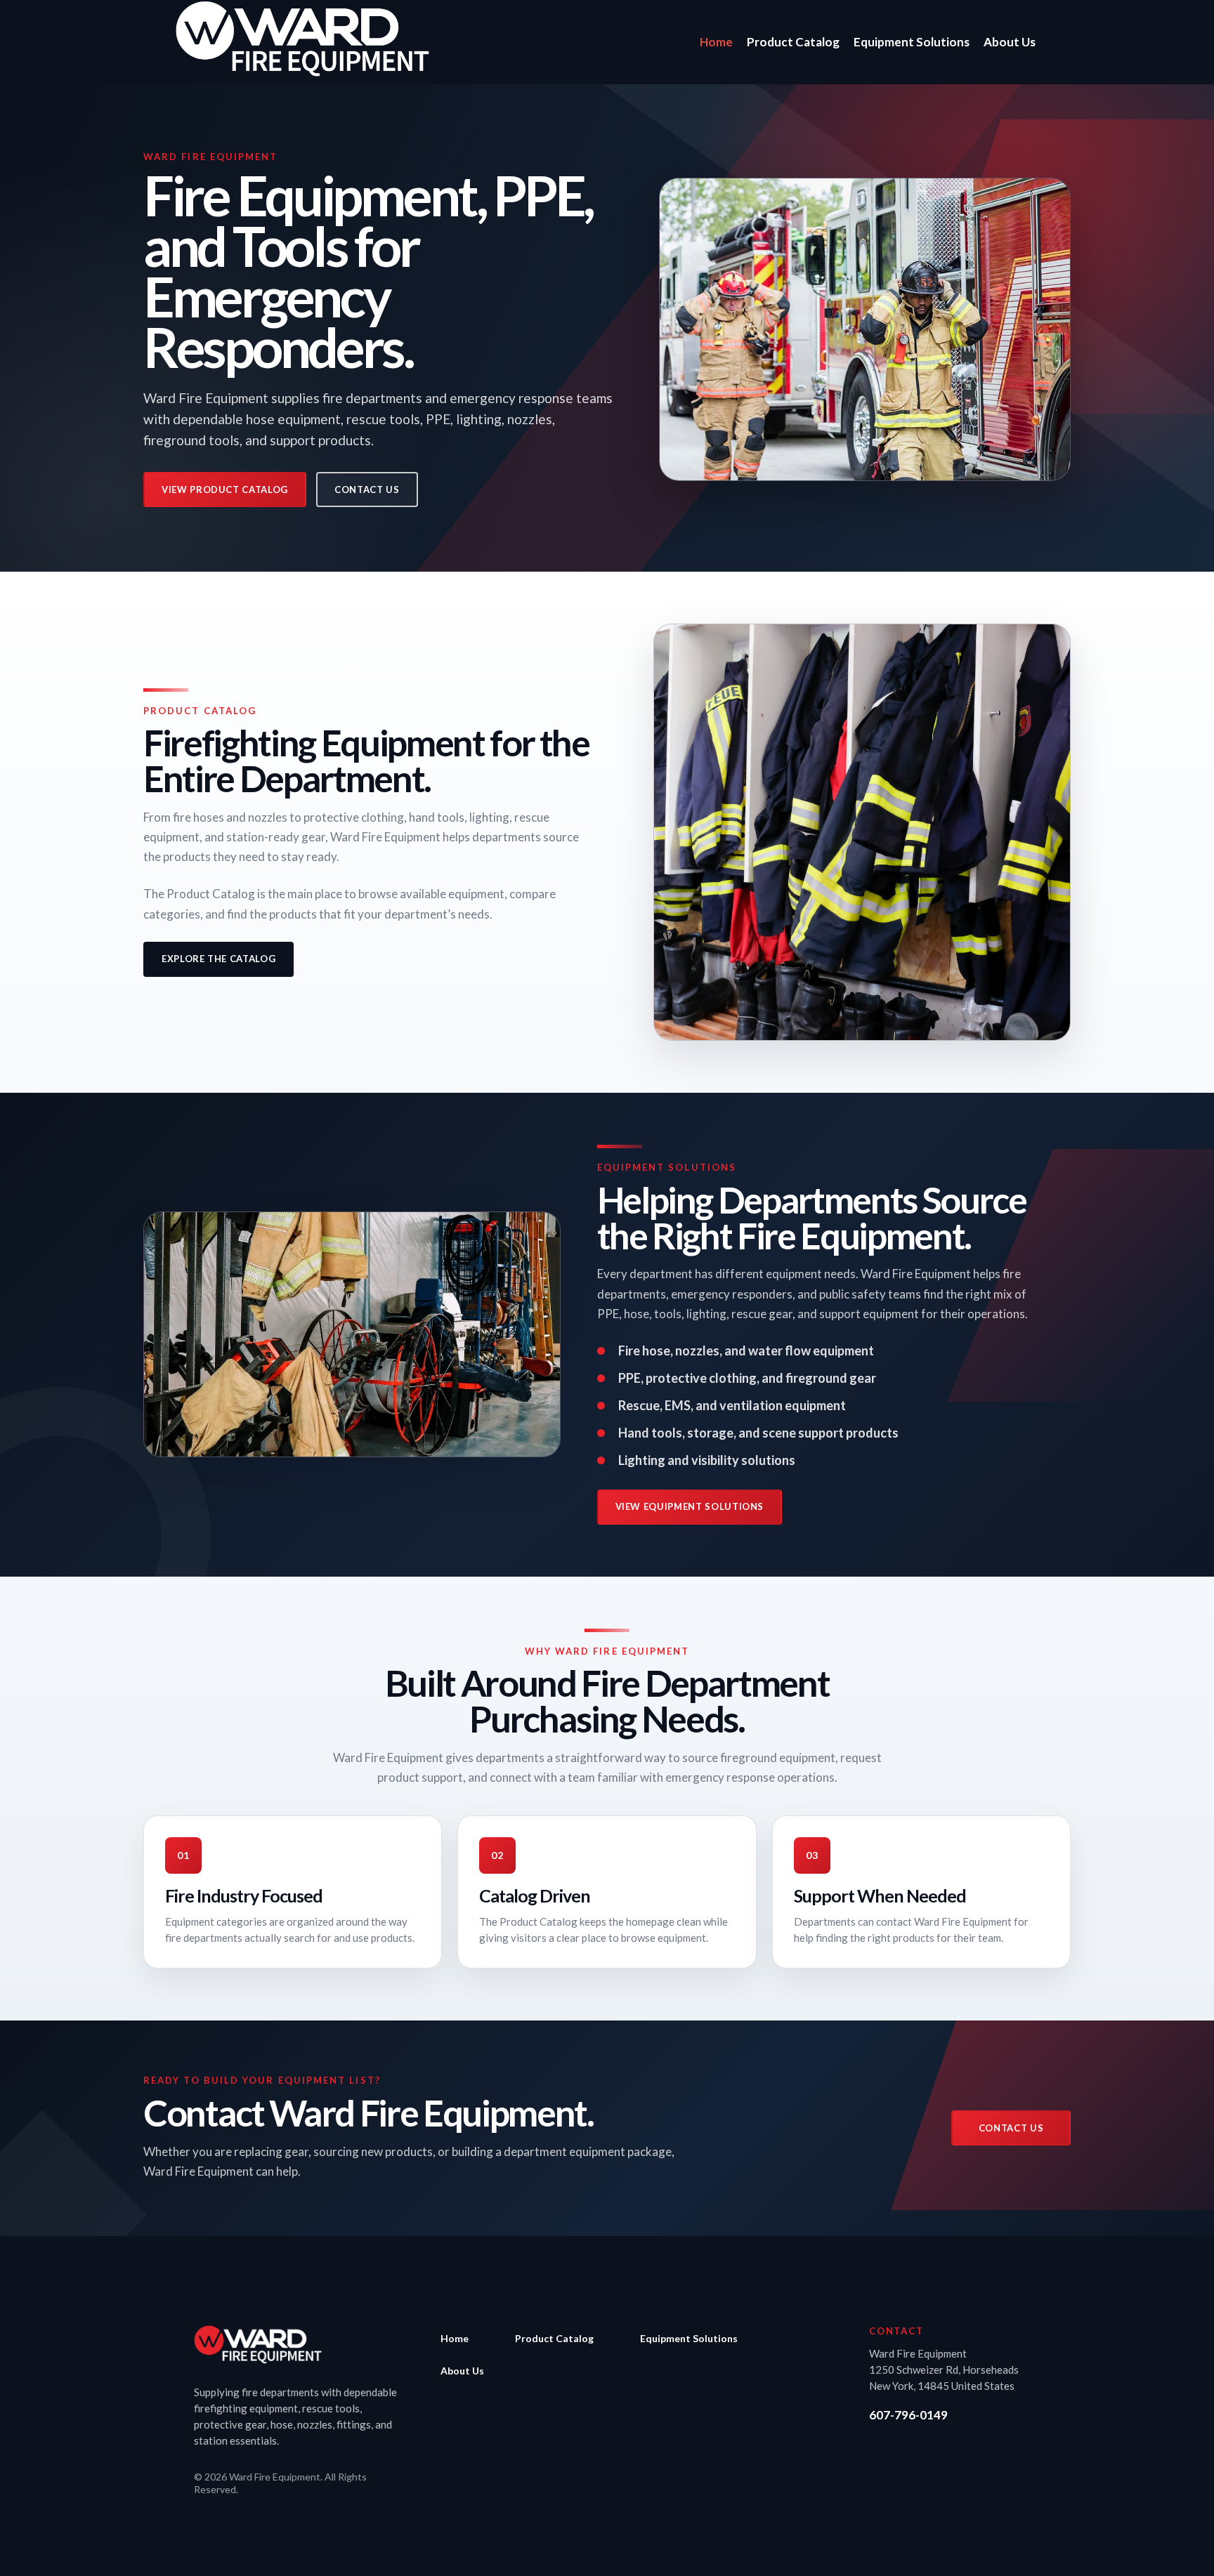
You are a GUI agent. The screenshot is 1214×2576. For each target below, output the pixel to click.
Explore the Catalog (218, 959)
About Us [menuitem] (462, 2371)
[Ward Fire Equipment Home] (258, 2345)
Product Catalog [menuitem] (554, 2338)
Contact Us (367, 489)
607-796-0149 (908, 2415)
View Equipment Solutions (690, 1506)
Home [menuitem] (455, 2338)
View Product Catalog (225, 489)
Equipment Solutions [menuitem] (689, 2338)
